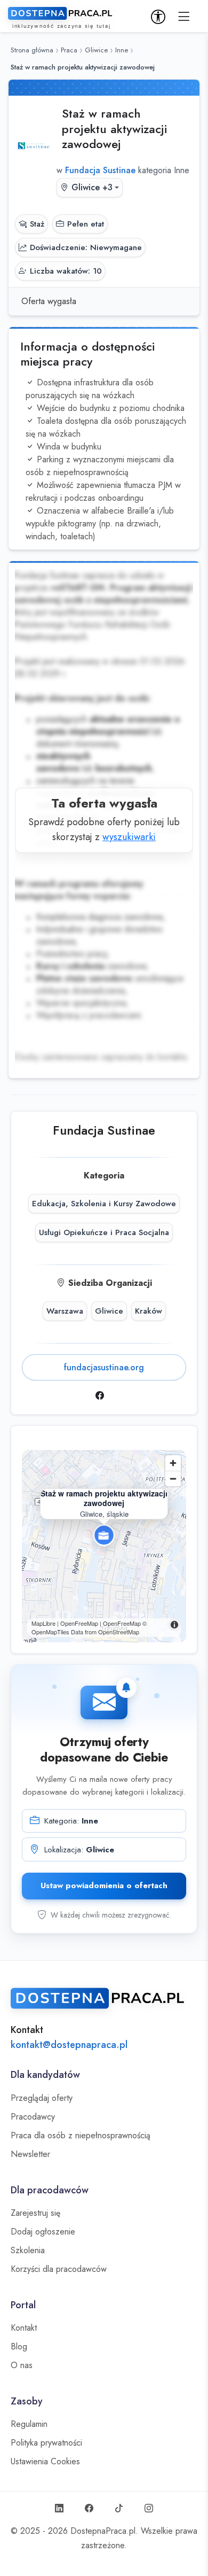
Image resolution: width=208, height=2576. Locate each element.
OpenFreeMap (122, 1623)
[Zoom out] (173, 1479)
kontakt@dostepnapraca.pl (69, 2045)
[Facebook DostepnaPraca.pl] (89, 2509)
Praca (69, 50)
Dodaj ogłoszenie (43, 2232)
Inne (122, 50)
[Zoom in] (173, 1463)
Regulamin (29, 2424)
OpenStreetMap (119, 1632)
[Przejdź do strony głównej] (104, 1998)
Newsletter (30, 2154)
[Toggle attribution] (174, 1625)
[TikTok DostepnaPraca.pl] (119, 2509)
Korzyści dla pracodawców (59, 2269)
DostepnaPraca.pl (103, 2531)
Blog (19, 2347)
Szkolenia (28, 2251)
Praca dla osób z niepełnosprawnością (81, 2136)
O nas (22, 2365)
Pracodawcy (33, 2117)
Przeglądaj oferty (42, 2098)
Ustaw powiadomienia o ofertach (104, 1886)
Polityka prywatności (46, 2443)
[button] (184, 17)
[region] (104, 1546)
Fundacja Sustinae (104, 1130)
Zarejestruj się (35, 2213)
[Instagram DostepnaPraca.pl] (149, 2509)
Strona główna (32, 50)
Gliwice (96, 50)
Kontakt (24, 2328)
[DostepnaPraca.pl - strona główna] (61, 18)
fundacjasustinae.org (104, 1367)
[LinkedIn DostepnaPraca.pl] (59, 2509)
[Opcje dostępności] (158, 17)
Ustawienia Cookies (45, 2462)
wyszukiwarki (129, 837)
